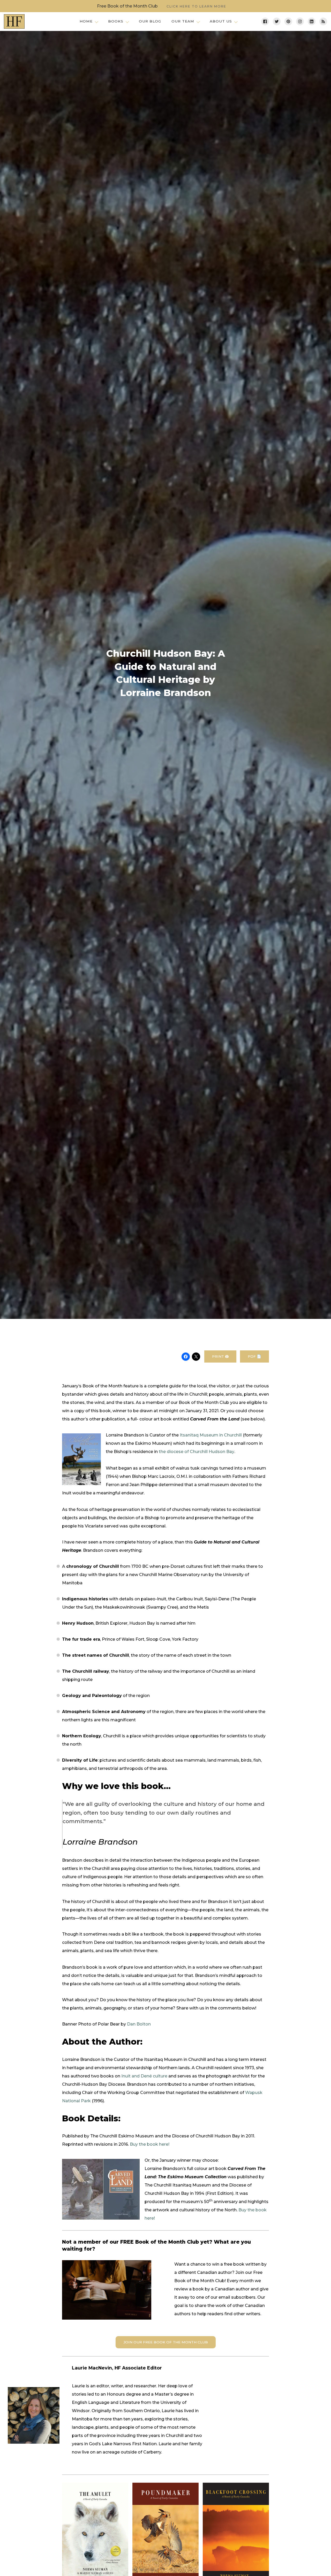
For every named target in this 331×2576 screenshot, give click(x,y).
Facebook (265, 21)
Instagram (300, 21)
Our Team (183, 21)
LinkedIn (312, 21)
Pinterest (288, 21)
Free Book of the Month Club (162, 6)
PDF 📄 (254, 1356)
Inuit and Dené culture (144, 2076)
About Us (221, 21)
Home (86, 21)
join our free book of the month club (166, 2342)
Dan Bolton (139, 2024)
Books (116, 21)
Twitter (277, 21)
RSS (323, 21)
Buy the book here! (150, 2144)
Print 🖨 (220, 1356)
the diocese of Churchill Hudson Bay (197, 1452)
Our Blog (150, 21)
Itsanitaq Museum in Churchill (211, 1435)
